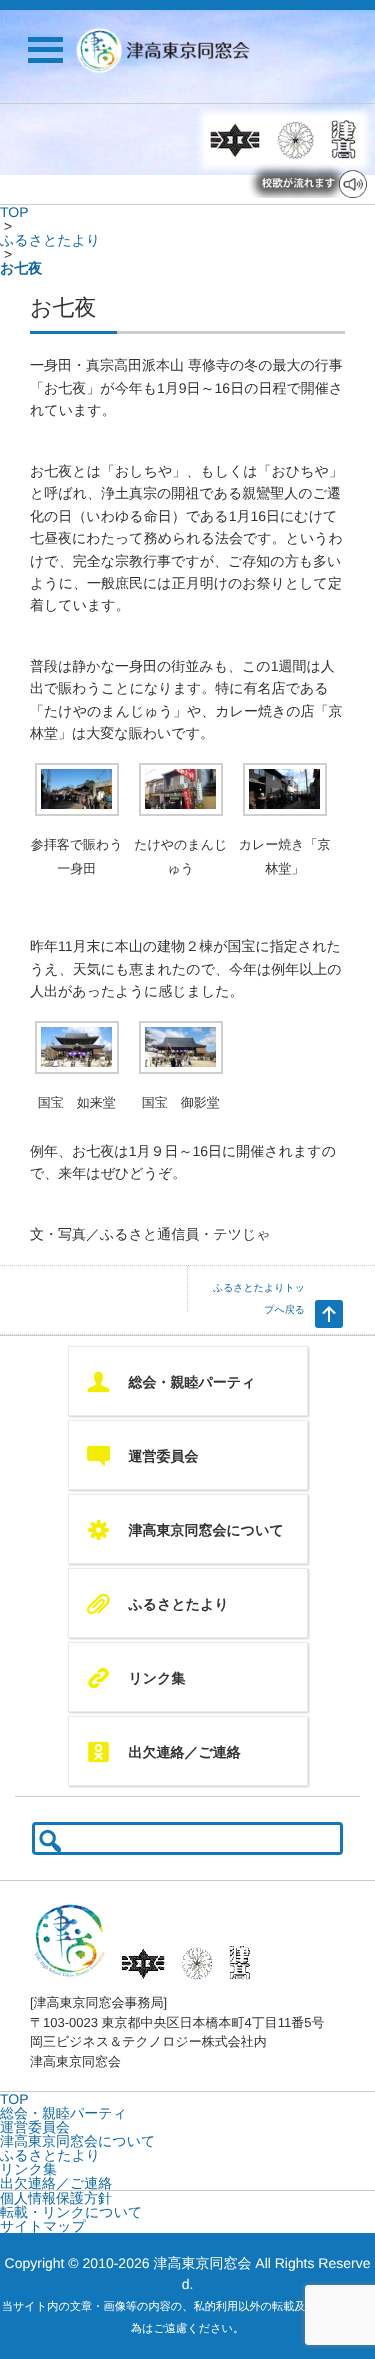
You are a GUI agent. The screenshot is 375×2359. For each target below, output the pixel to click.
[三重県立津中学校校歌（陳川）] (235, 140)
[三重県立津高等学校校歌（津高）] (341, 140)
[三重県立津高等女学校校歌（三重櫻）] (296, 140)
